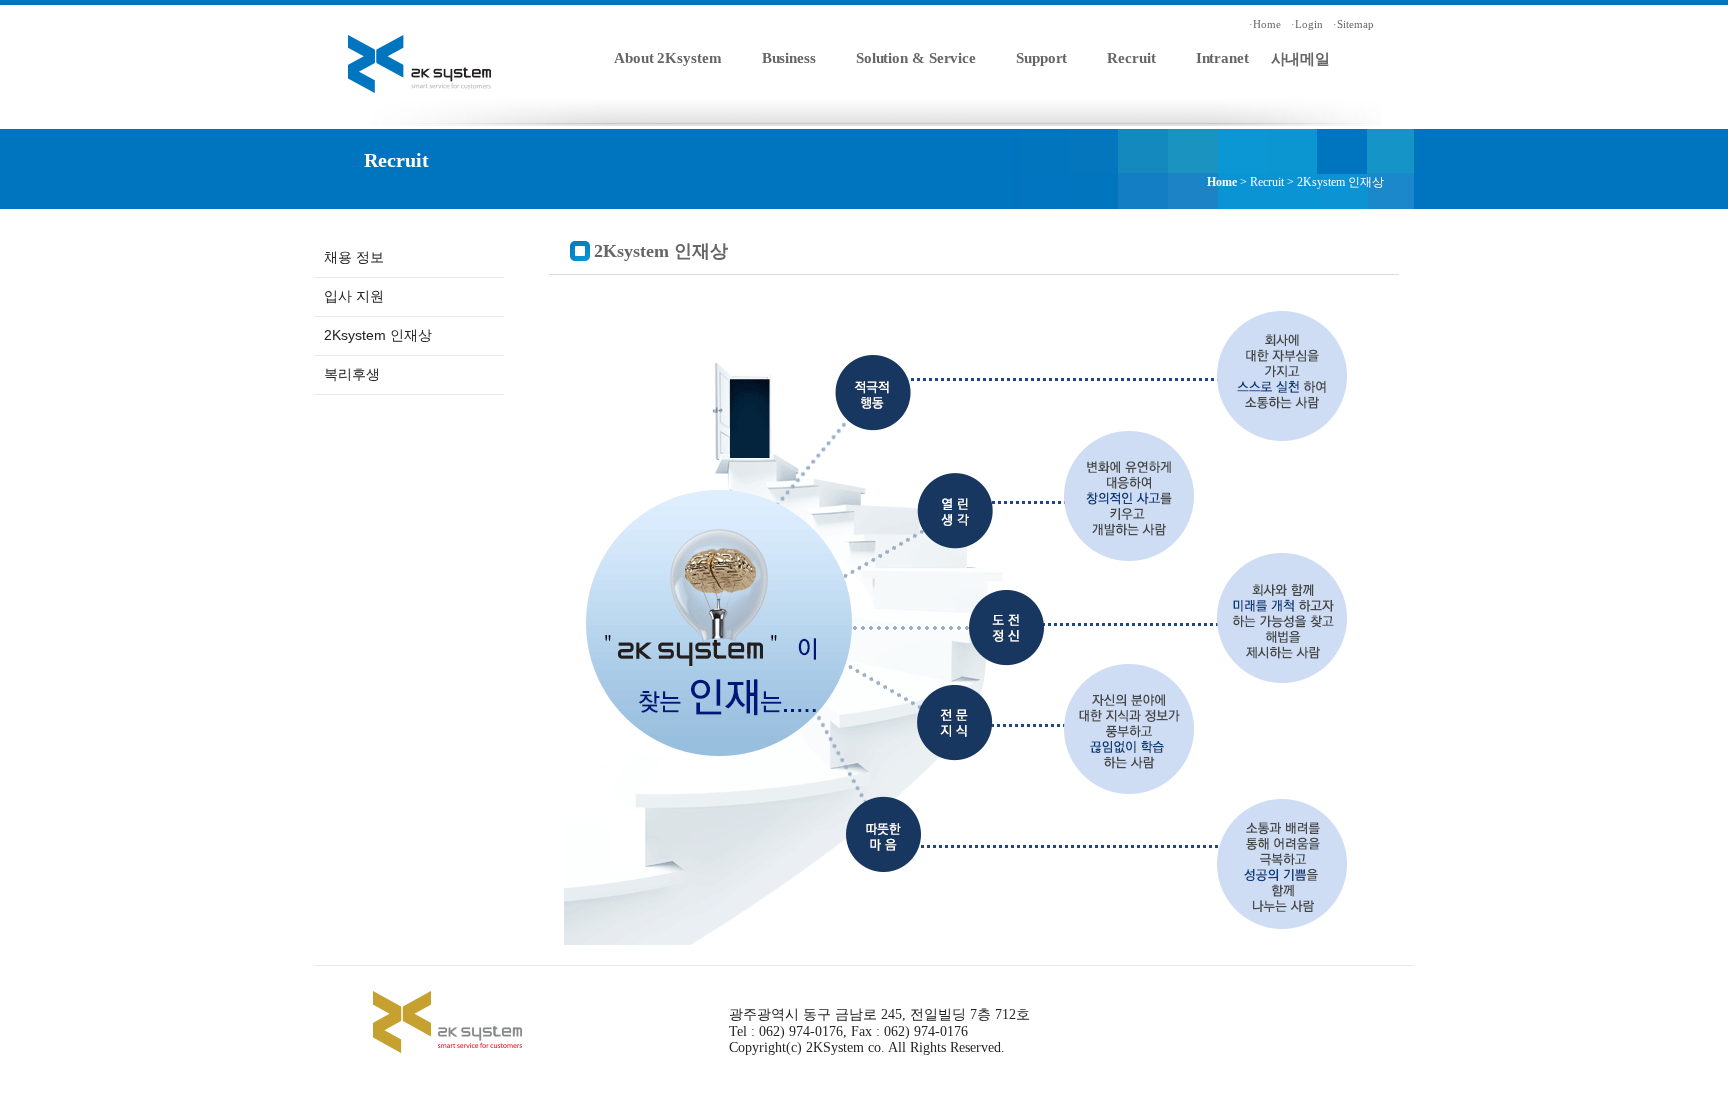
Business (789, 58)
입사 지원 (354, 296)
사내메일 (1301, 59)
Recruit (1131, 58)
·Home (1265, 24)
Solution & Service (916, 58)
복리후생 (352, 374)
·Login (1307, 24)
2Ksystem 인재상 (378, 335)
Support (1041, 58)
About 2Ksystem (668, 58)
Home (1222, 182)
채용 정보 (354, 257)
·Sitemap (1353, 24)
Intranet (1222, 58)
